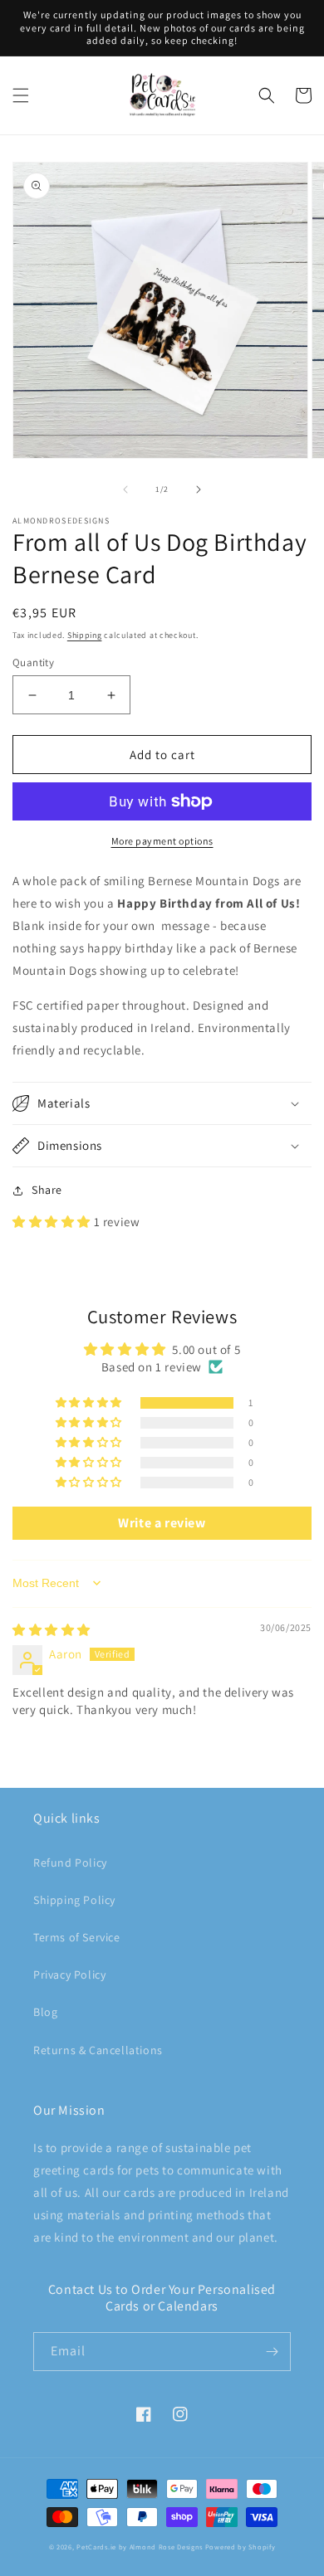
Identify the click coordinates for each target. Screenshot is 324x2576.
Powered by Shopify (241, 2547)
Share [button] (47, 1190)
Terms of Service (77, 1937)
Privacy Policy (69, 1975)
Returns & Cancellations (98, 2050)
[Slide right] (199, 489)
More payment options (162, 841)
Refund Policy (70, 1863)
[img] (52, 1630)
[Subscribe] (272, 2352)
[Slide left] (125, 489)
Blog (45, 2012)
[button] (21, 95)
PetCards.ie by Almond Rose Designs (140, 2547)
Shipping (85, 635)
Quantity (33, 662)
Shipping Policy (74, 1900)
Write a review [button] (162, 1523)
